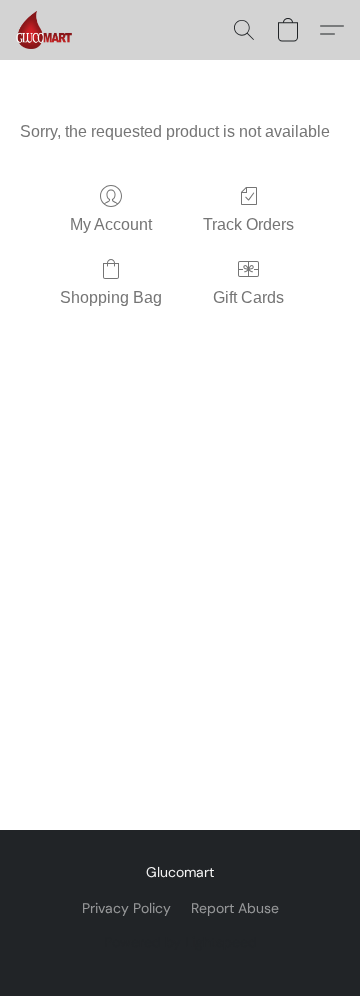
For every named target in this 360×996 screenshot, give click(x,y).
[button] (45, 30)
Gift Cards (248, 297)
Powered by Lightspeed (180, 942)
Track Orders (248, 224)
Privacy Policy (126, 908)
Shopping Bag (111, 297)
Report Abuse (235, 908)
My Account (111, 224)
